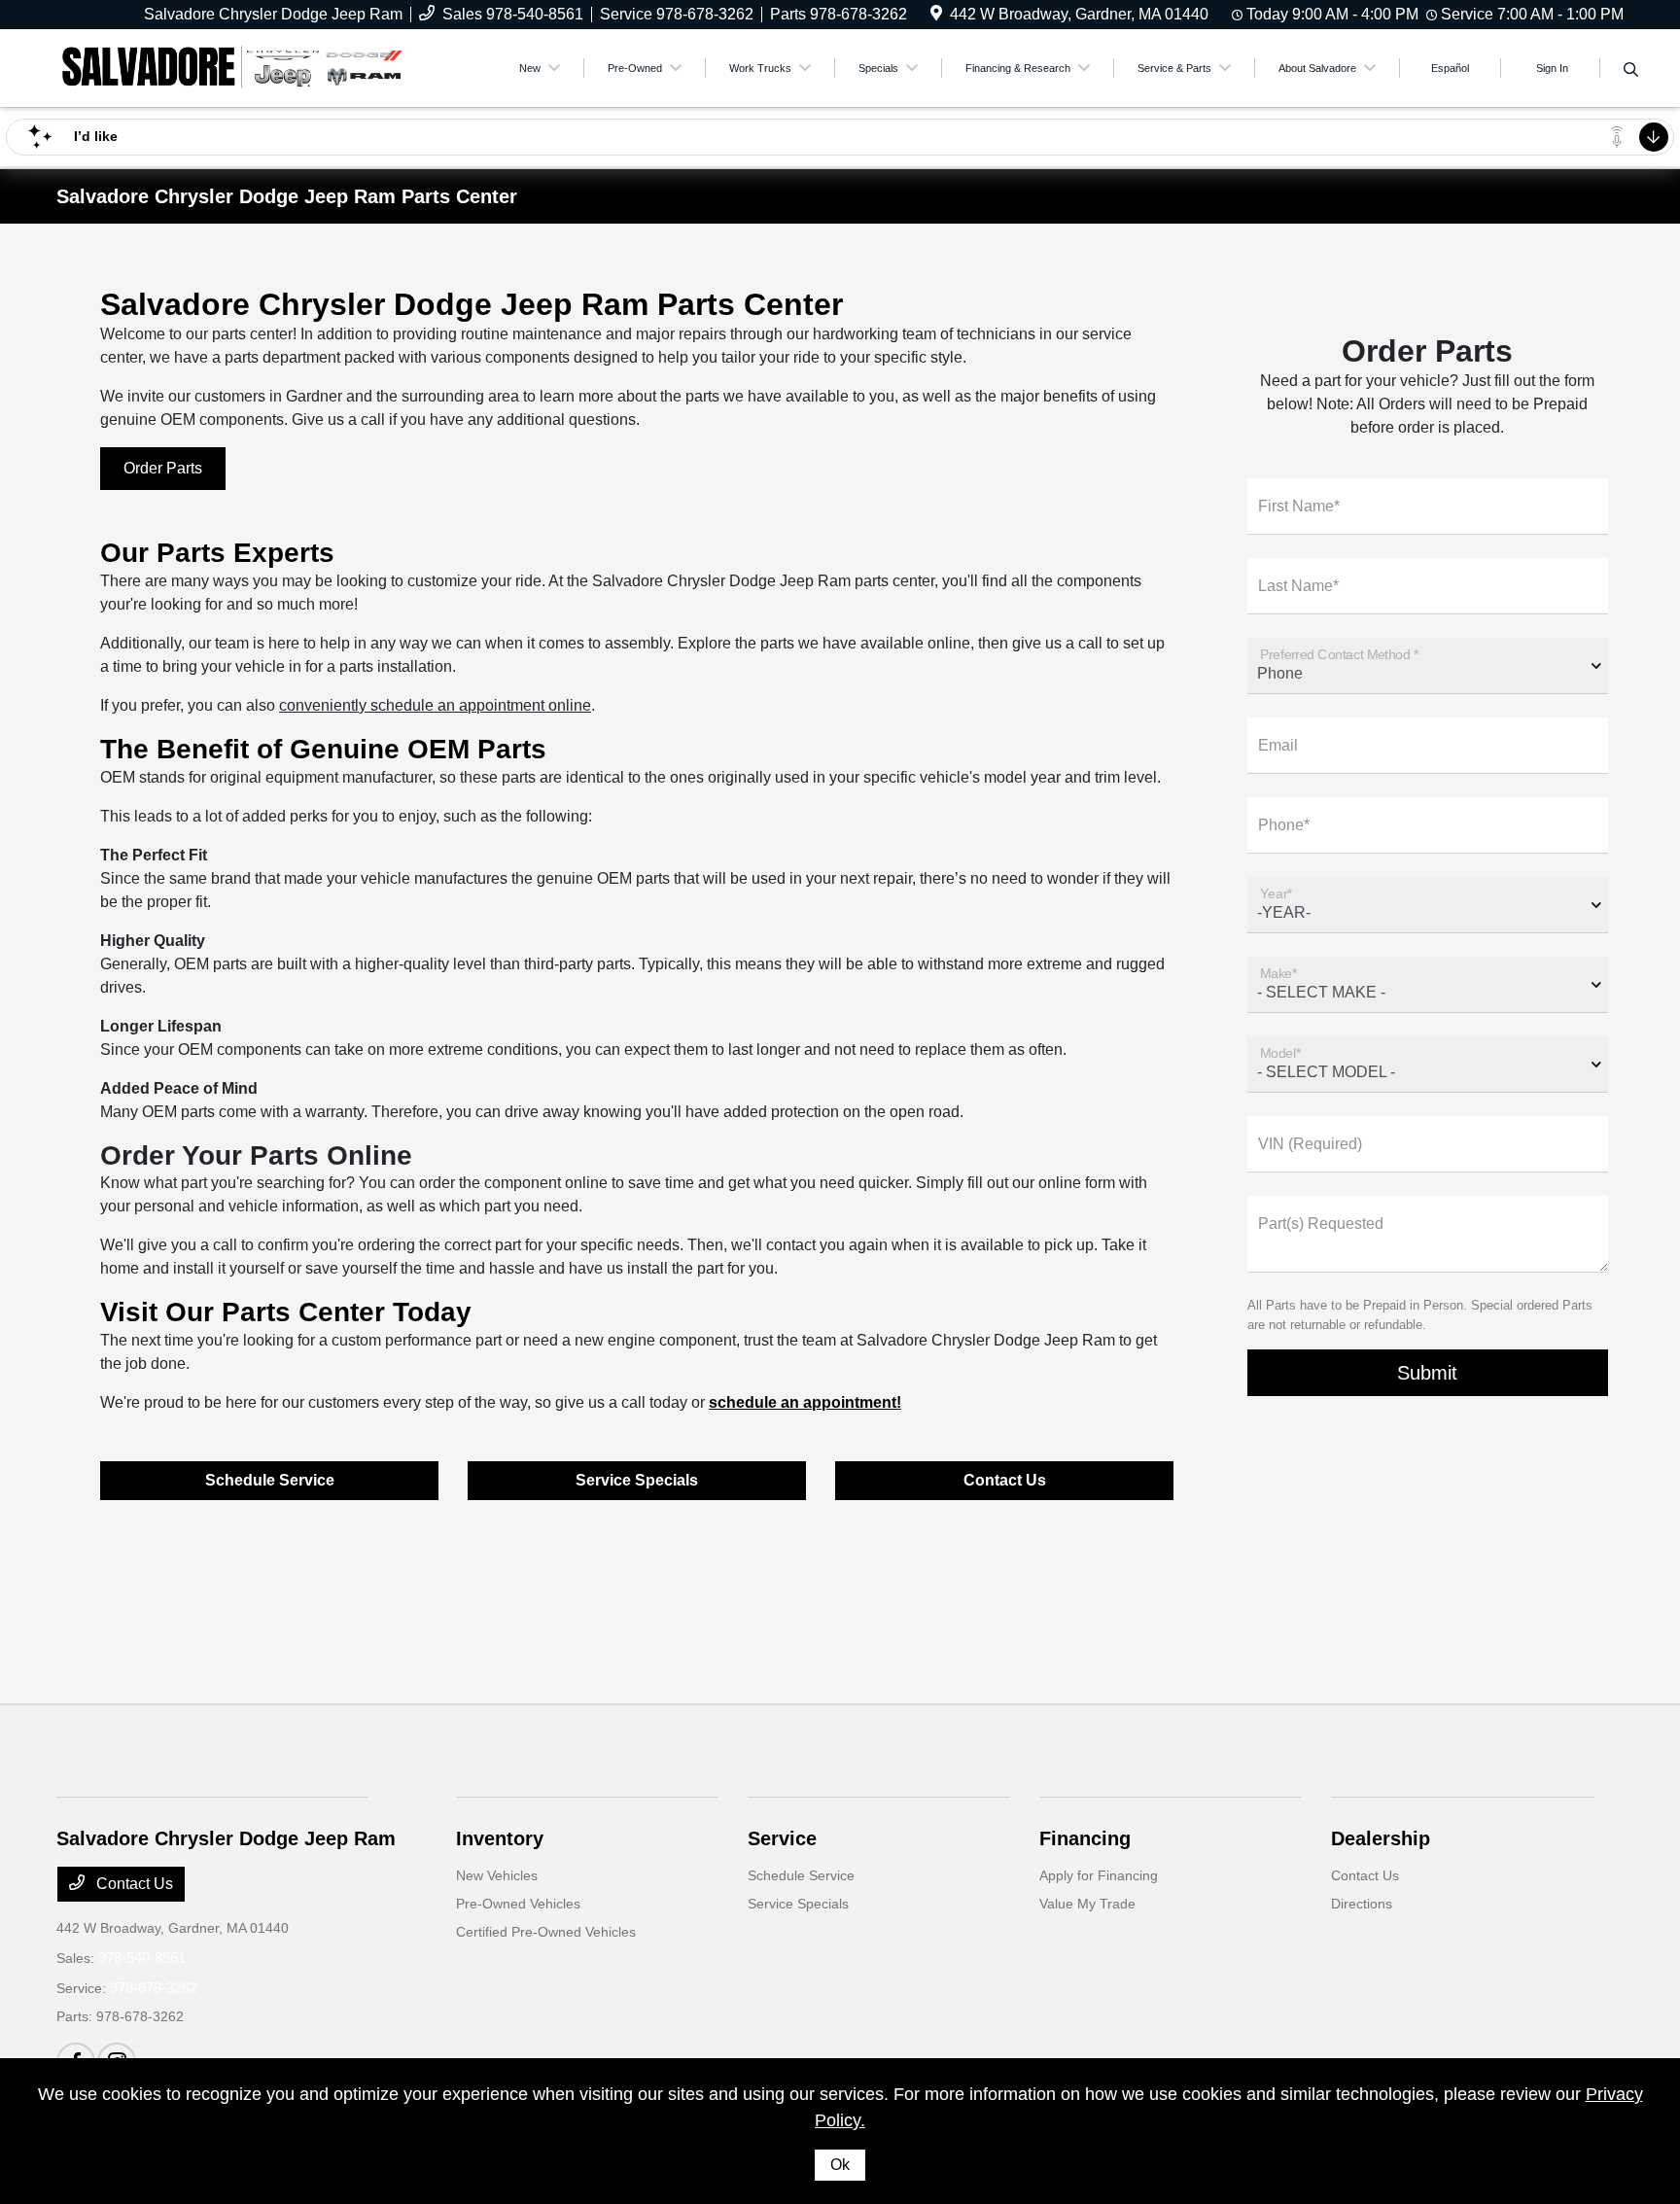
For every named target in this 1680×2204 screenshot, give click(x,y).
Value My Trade (1087, 1904)
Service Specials (637, 1480)
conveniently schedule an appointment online (435, 705)
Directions (1362, 1904)
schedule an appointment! (805, 1402)
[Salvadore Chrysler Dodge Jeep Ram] (231, 67)
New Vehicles (497, 1875)
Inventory (500, 1838)
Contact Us (1005, 1480)
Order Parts (163, 468)
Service (782, 1838)
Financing (1085, 1838)
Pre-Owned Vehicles (518, 1904)
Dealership (1381, 1838)
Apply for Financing (1099, 1875)
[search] (1631, 71)
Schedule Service (270, 1480)
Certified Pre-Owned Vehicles (546, 1932)
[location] (936, 14)
